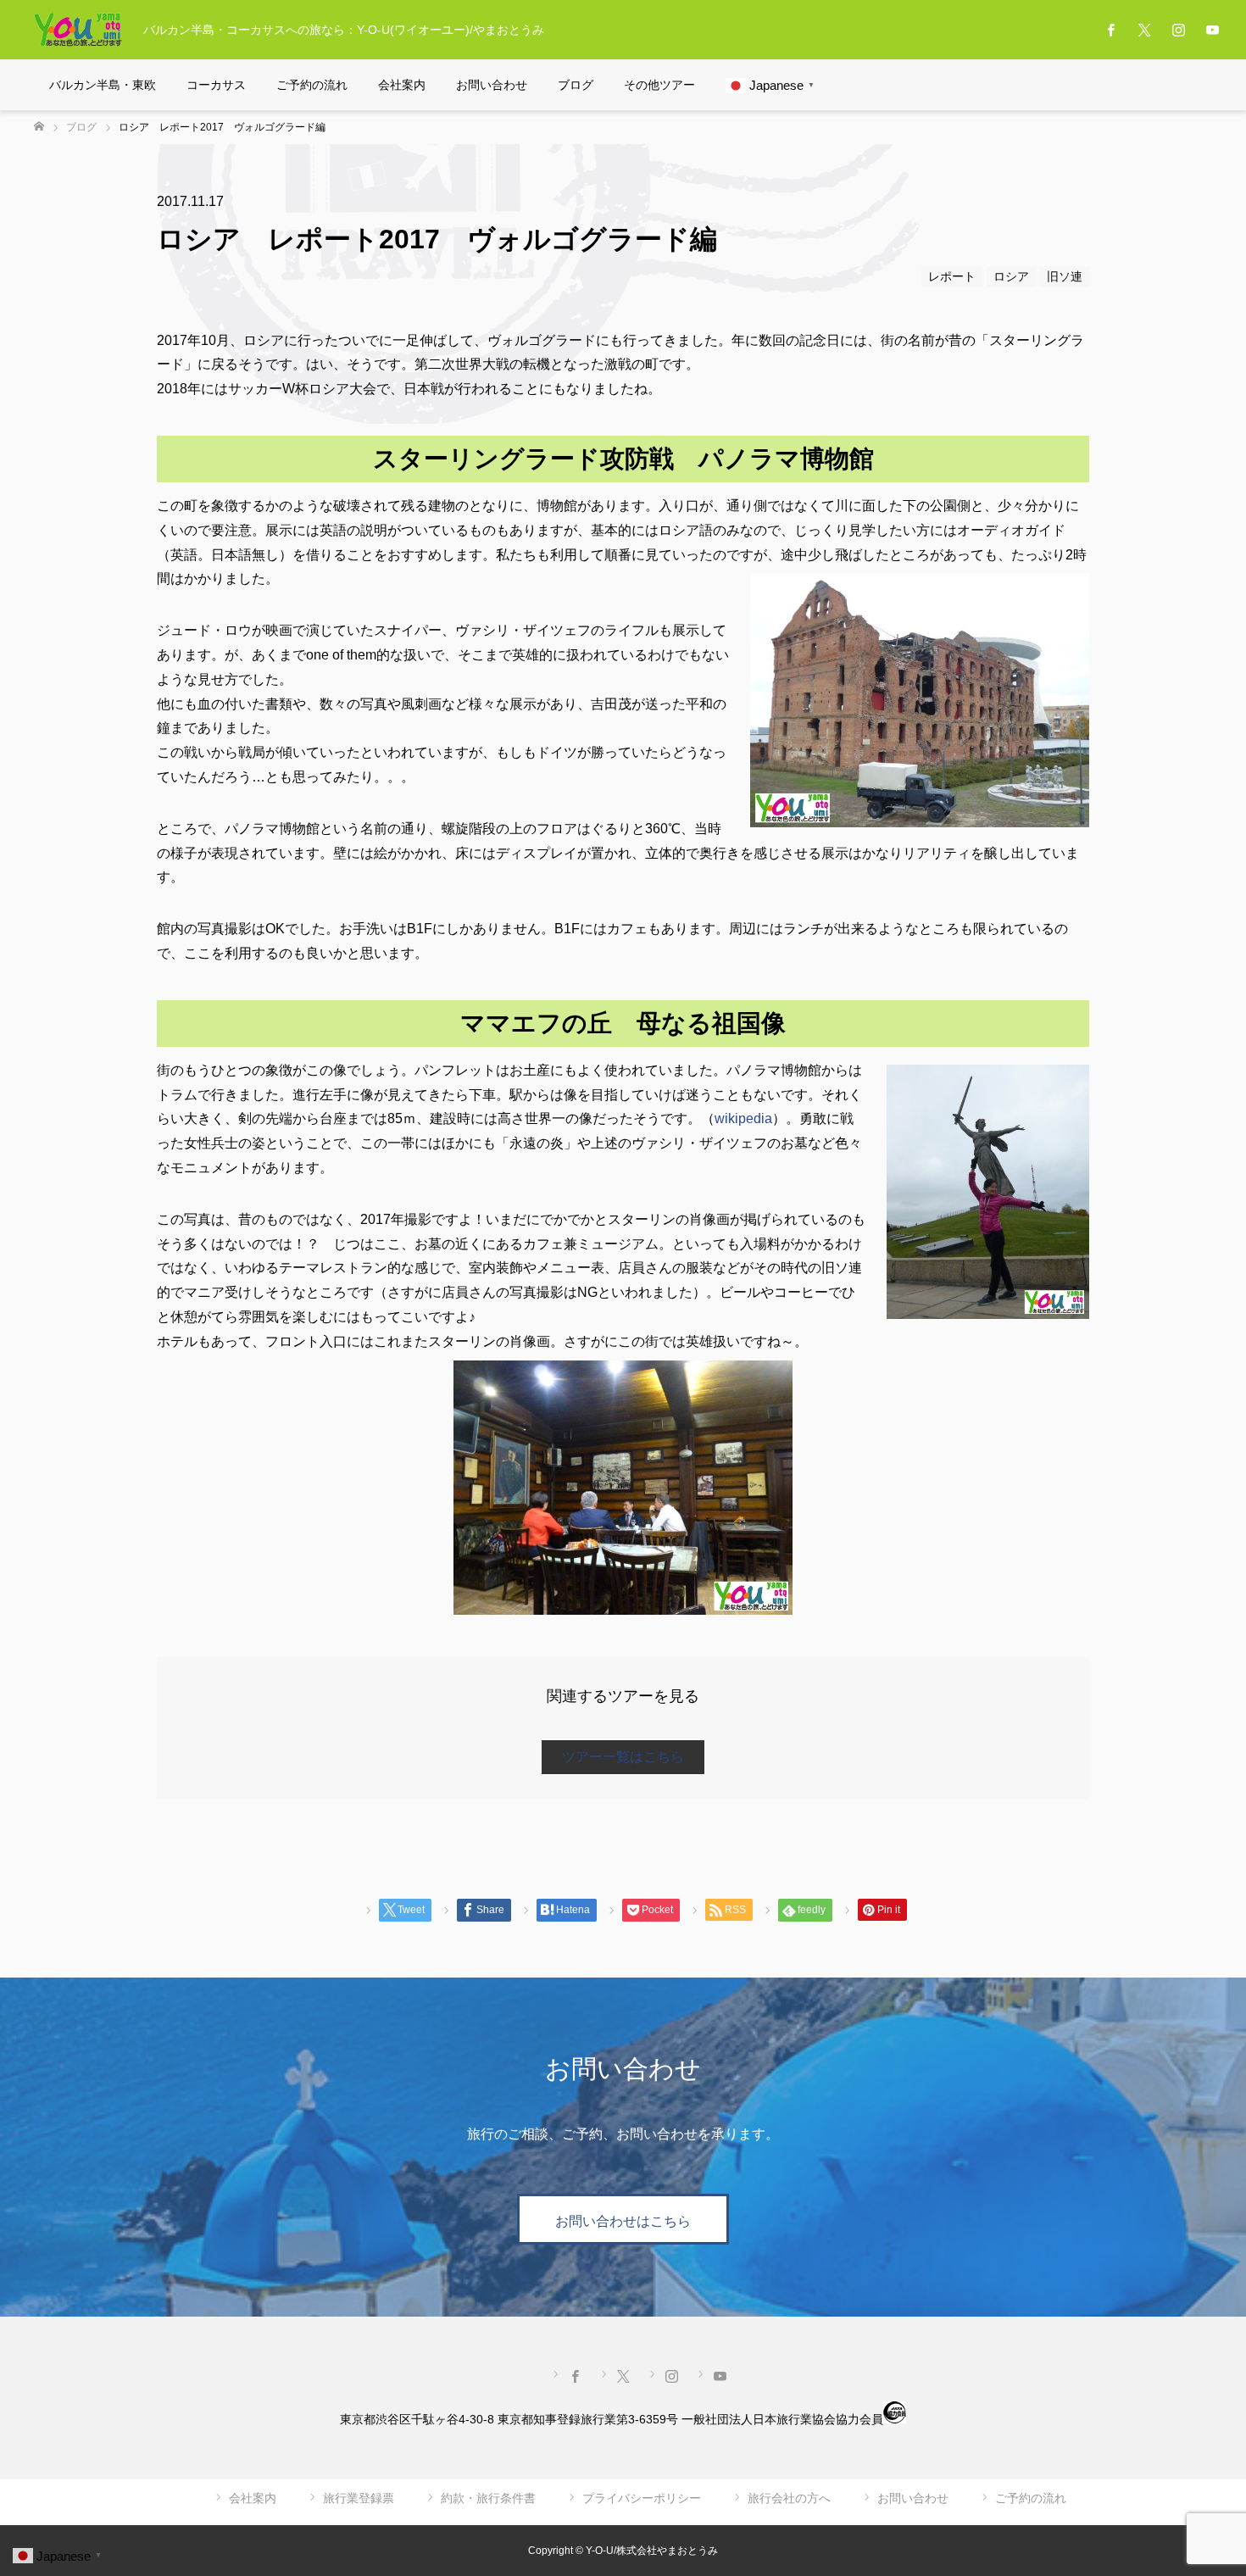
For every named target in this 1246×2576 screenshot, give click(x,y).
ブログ (576, 85)
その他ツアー (659, 85)
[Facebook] (1110, 30)
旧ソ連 (1065, 276)
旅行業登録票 (359, 2498)
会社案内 (402, 85)
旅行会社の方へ (789, 2498)
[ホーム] (39, 127)
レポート (952, 276)
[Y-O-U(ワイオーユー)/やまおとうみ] (78, 30)
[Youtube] (1212, 30)
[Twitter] (1144, 30)
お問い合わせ (492, 85)
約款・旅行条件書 (488, 2498)
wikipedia (743, 1118)
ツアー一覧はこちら (623, 1757)
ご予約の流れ (312, 85)
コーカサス (216, 85)
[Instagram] (1178, 30)
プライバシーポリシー (642, 2498)
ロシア (1011, 276)
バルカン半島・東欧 (103, 85)
